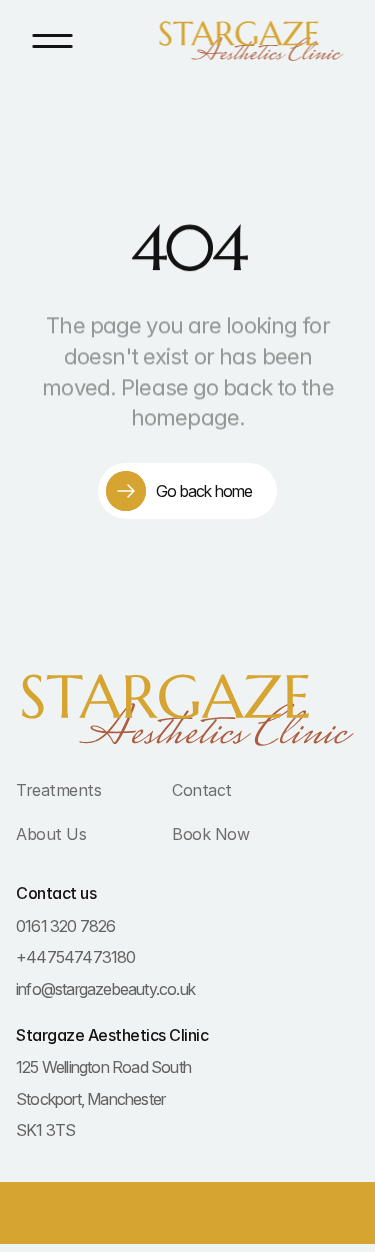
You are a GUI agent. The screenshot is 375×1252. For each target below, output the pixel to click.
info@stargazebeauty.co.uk (105, 989)
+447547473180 (76, 957)
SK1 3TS (45, 1130)
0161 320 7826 (66, 926)
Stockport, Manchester (90, 1099)
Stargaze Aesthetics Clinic (112, 1035)
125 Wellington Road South (103, 1067)
